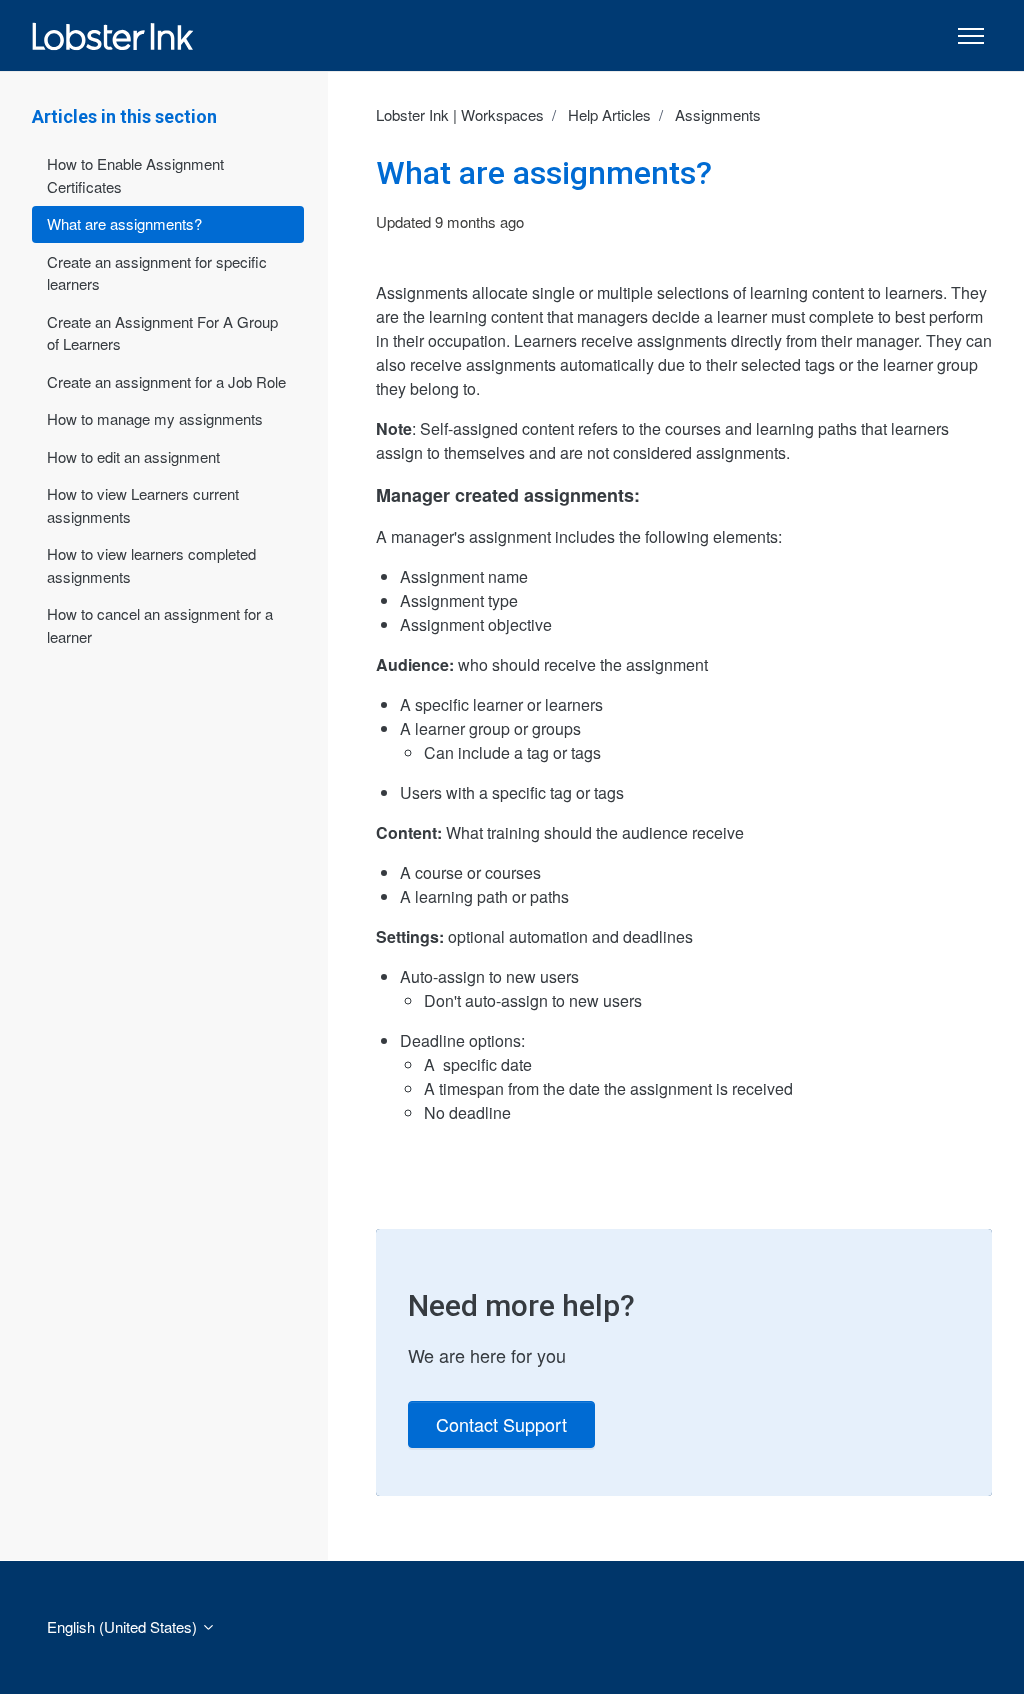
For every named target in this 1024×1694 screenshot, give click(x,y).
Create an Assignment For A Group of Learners (162, 333)
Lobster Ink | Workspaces (460, 114)
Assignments (718, 114)
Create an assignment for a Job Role (166, 381)
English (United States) (124, 1626)
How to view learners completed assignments (151, 565)
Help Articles (609, 114)
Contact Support (501, 1424)
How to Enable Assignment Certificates (135, 175)
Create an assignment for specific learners (157, 273)
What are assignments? (124, 223)
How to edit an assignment (133, 456)
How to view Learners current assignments (143, 505)
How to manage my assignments (155, 418)
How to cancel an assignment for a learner (160, 625)
